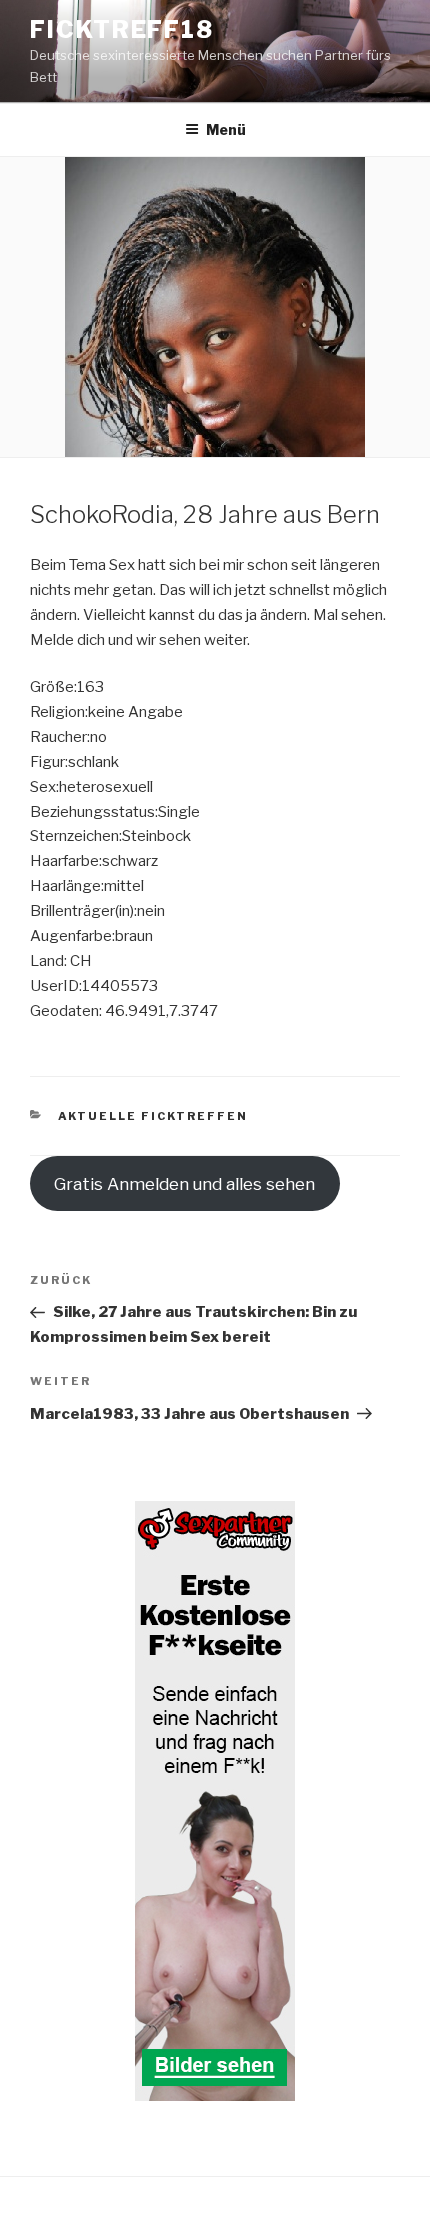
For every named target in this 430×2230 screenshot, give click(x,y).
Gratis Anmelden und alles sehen (184, 1184)
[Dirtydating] (215, 1801)
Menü (226, 129)
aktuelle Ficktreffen (153, 1116)
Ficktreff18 (122, 29)
